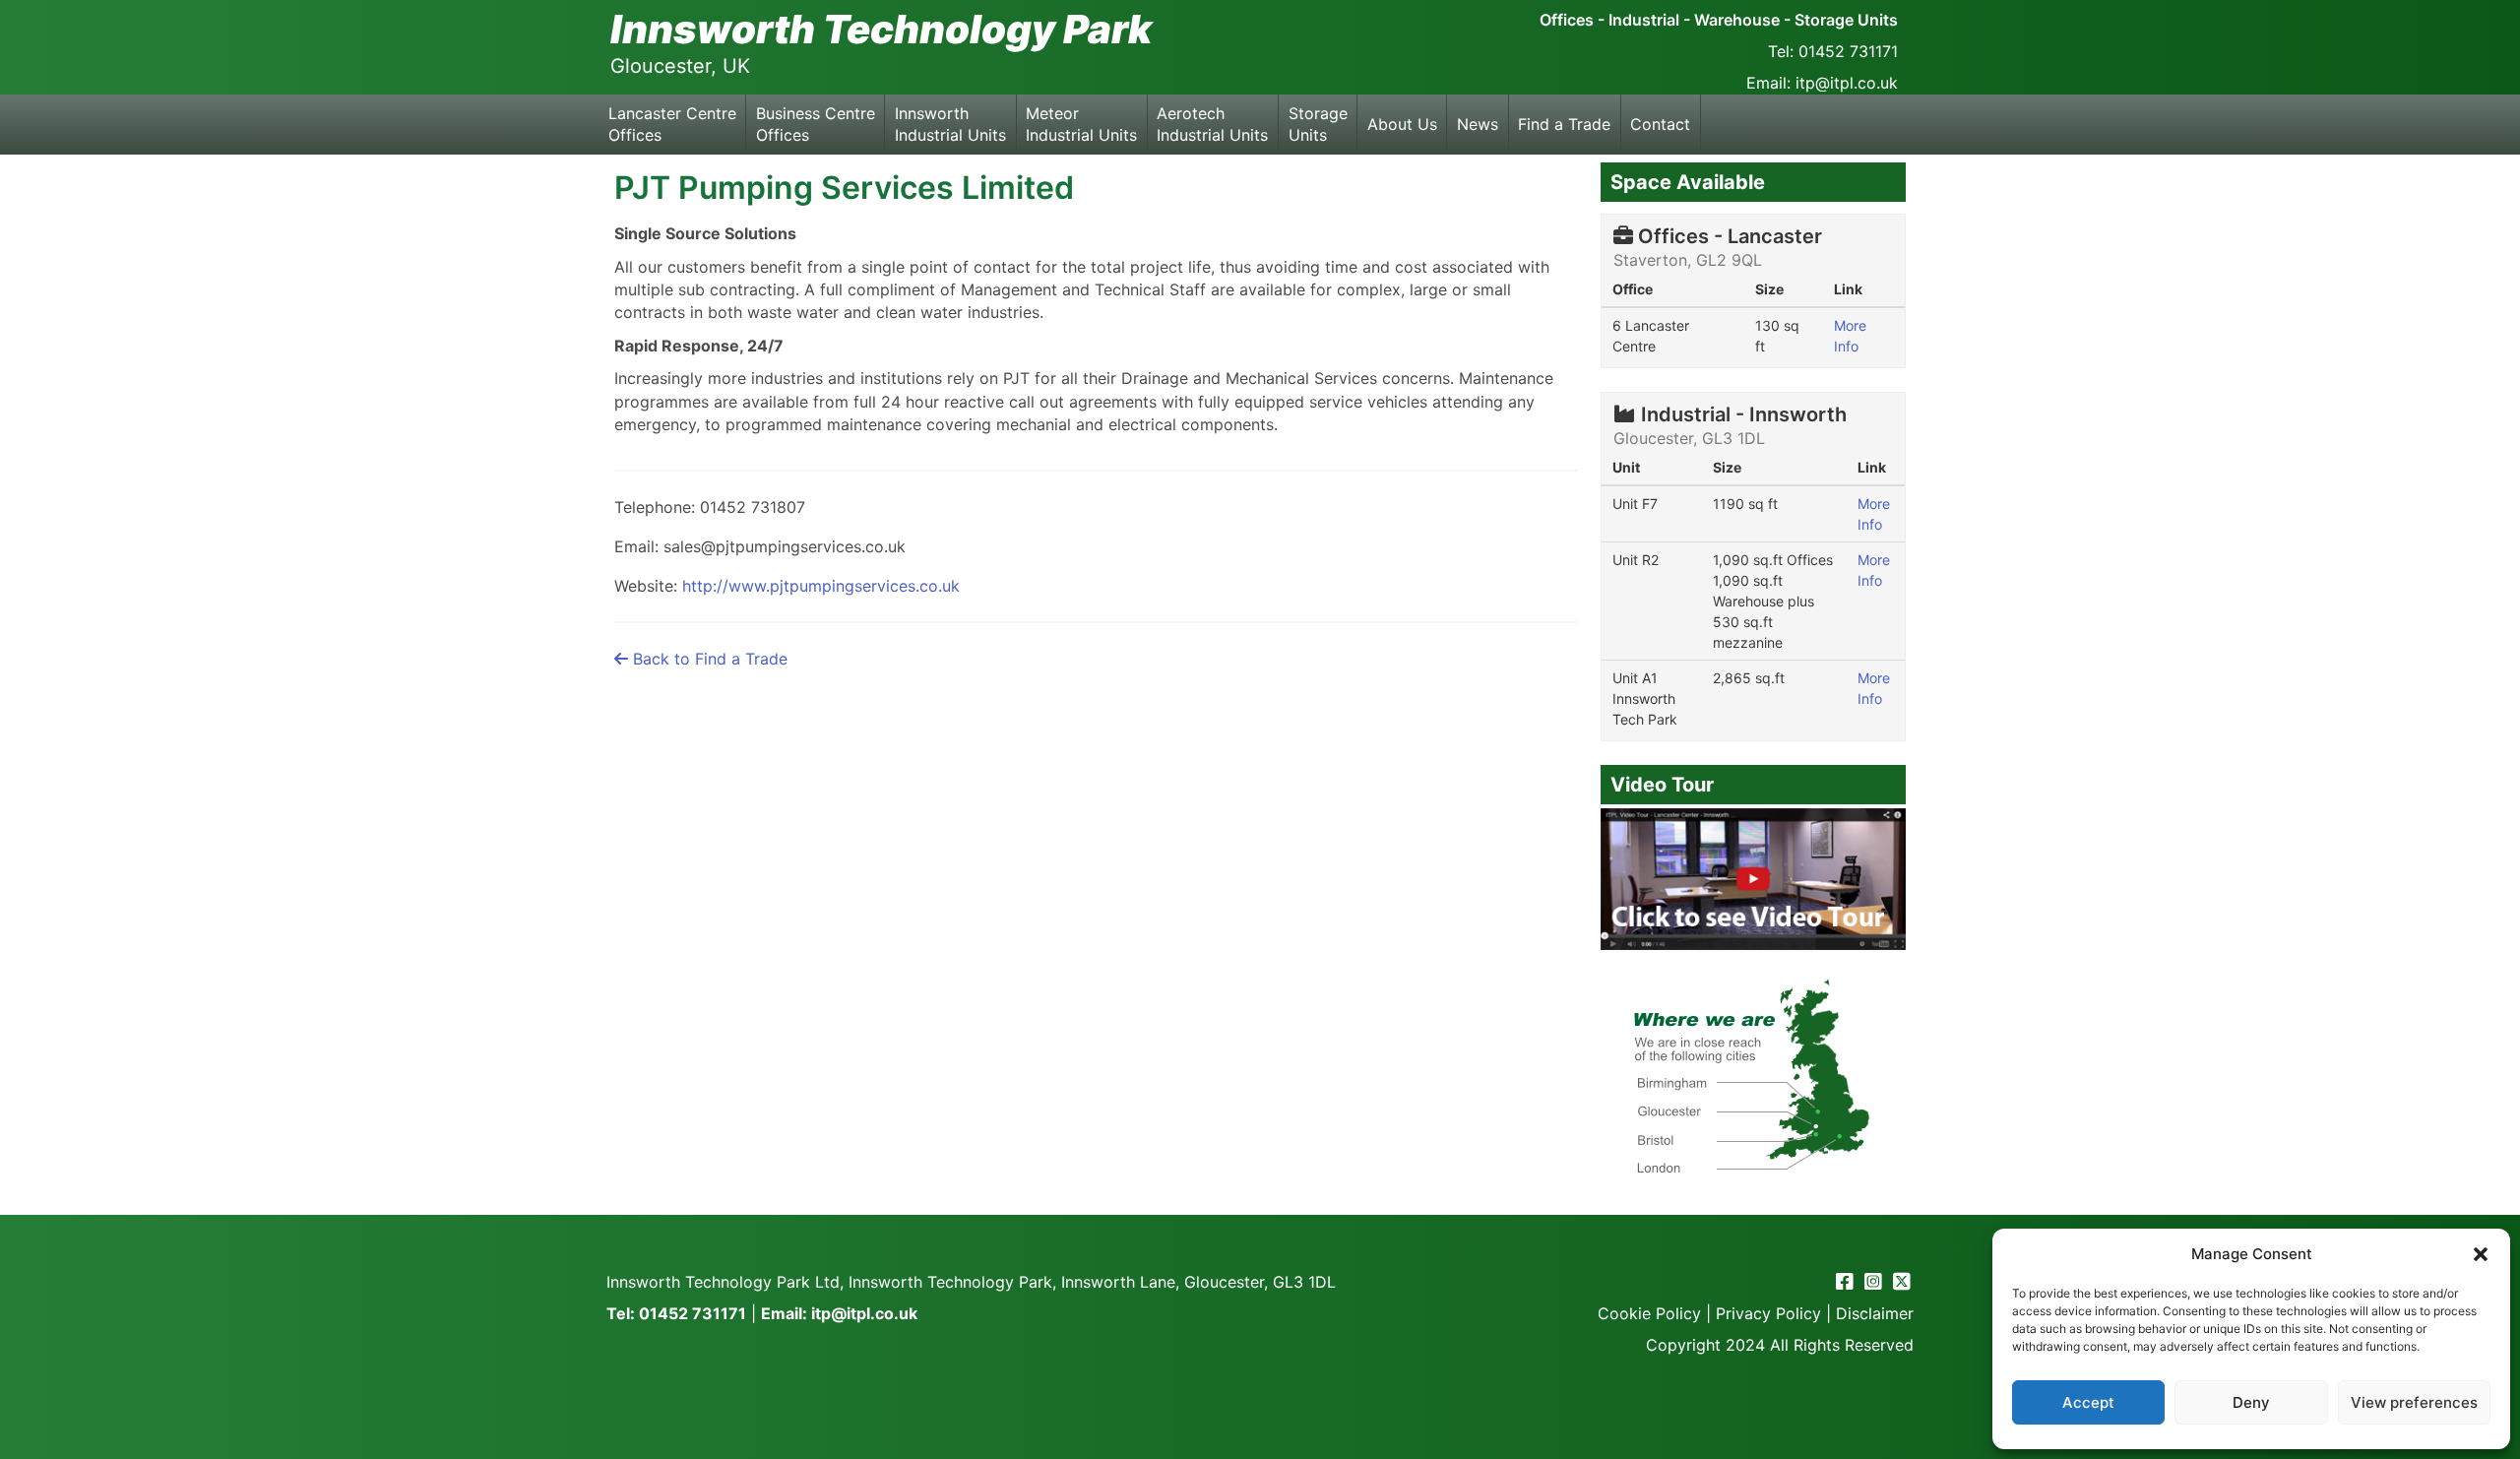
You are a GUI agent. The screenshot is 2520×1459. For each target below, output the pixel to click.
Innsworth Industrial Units (950, 124)
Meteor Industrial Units (1081, 124)
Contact (1660, 124)
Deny (2251, 1402)
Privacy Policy (1768, 1313)
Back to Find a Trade (708, 659)
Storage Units (1318, 124)
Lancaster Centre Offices (672, 124)
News (1478, 124)
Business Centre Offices (816, 124)
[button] (2481, 1254)
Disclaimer (1875, 1313)
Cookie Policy (1649, 1313)
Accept (2088, 1402)
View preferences (2414, 1402)
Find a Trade (1564, 124)
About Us (1402, 124)
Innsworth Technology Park (881, 29)
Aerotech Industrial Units (1212, 124)
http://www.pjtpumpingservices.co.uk (821, 586)
